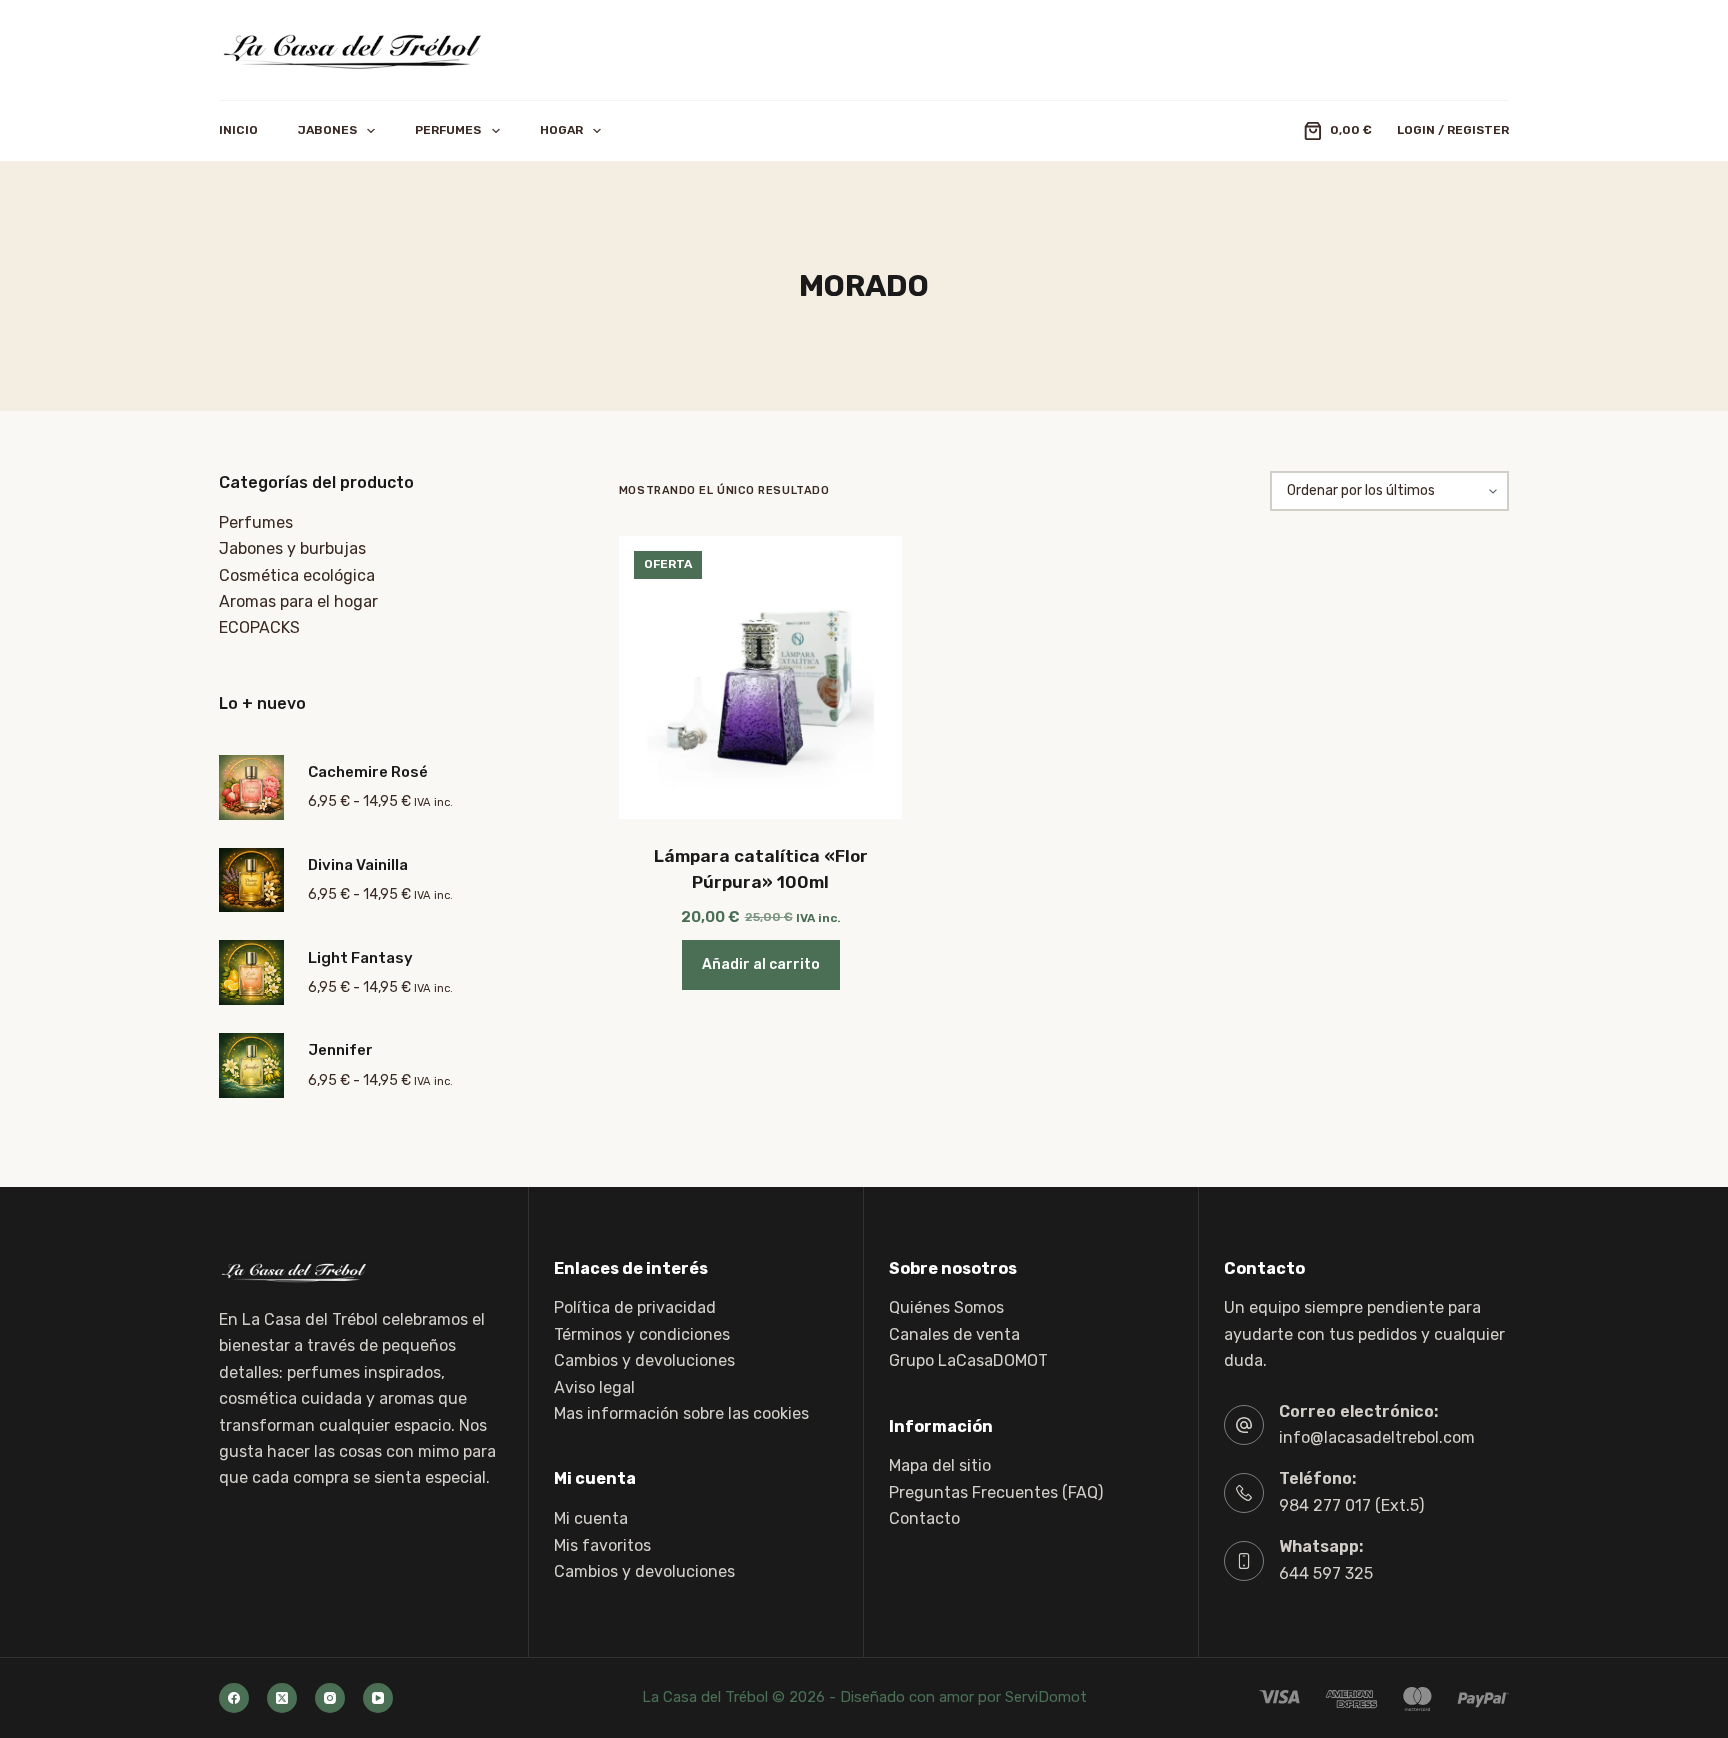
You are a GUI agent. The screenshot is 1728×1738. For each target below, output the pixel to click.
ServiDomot (1046, 1697)
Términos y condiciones (642, 1334)
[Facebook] (234, 1698)
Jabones (327, 130)
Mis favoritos (602, 1545)
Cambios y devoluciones (644, 1360)
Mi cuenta (591, 1518)
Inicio (238, 130)
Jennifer (340, 1050)
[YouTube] (378, 1698)
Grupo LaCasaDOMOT (968, 1360)
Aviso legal (594, 1387)
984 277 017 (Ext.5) (1351, 1505)
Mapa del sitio (940, 1465)
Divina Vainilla (358, 865)
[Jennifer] (251, 1065)
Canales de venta (954, 1334)
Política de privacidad (635, 1307)
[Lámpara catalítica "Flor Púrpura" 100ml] (760, 677)
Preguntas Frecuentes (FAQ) (996, 1492)
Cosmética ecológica (297, 575)
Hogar (561, 130)
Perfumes (448, 130)
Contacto (924, 1518)
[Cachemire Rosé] (251, 787)
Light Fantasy (360, 958)
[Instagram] (330, 1698)
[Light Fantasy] (251, 972)
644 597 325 (1326, 1573)
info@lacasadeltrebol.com (1377, 1437)
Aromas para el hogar (298, 601)
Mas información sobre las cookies (681, 1413)
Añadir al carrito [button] (761, 964)
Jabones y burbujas (292, 548)
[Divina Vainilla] (251, 880)
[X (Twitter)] (282, 1698)
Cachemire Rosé (368, 772)
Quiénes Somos (946, 1307)
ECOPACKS (259, 627)
